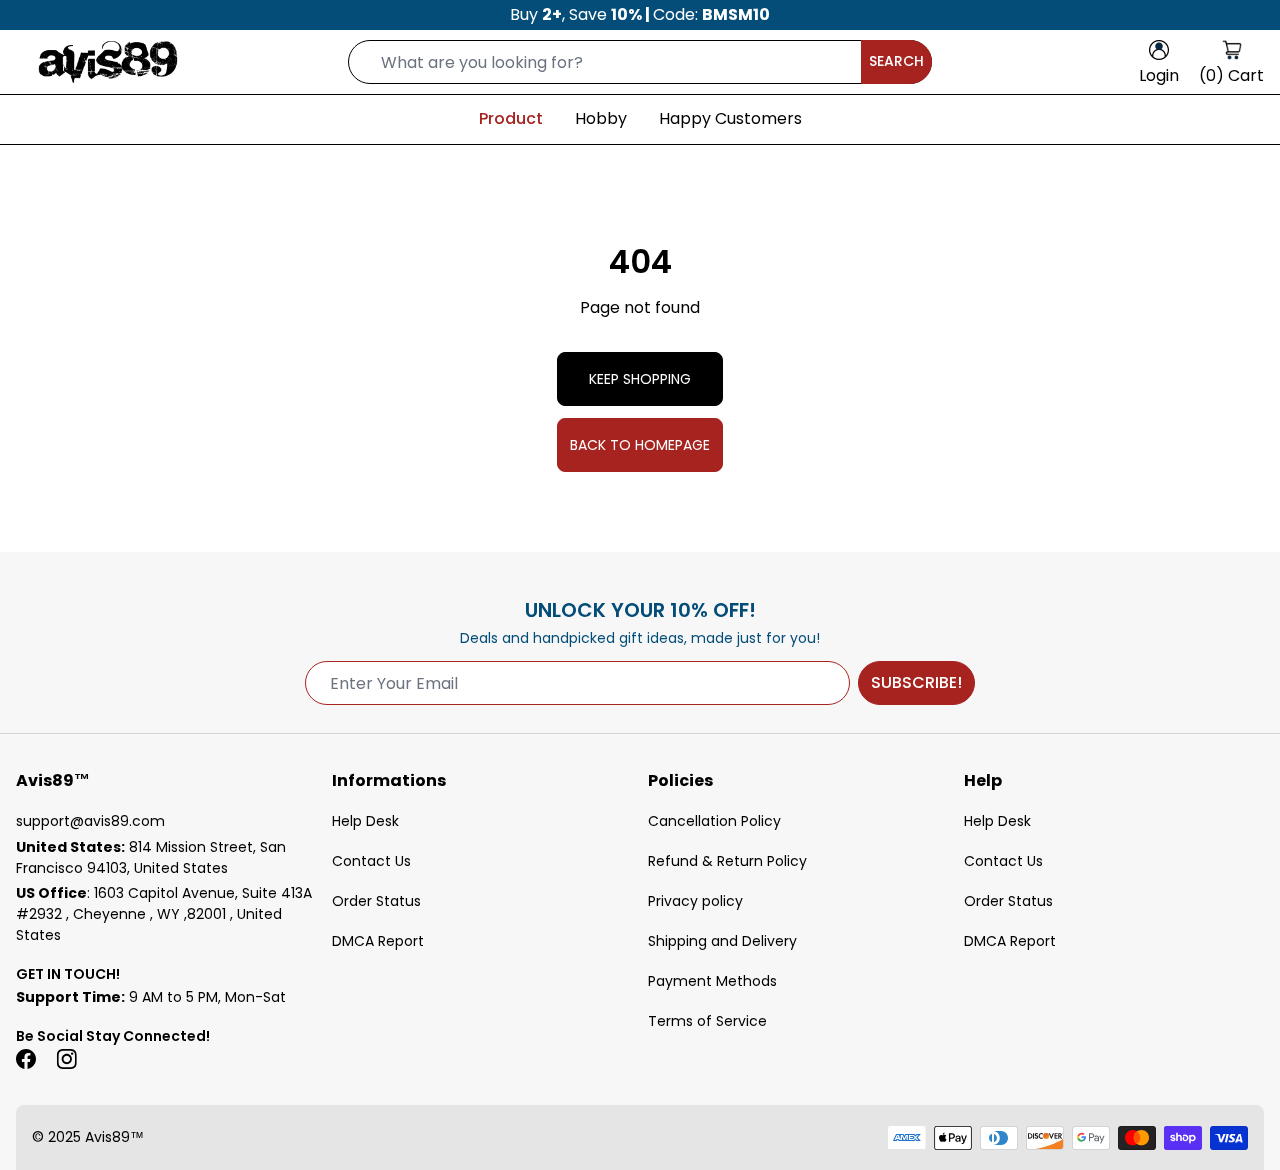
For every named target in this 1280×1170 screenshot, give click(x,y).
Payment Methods (712, 981)
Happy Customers (730, 118)
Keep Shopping (640, 379)
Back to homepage (640, 445)
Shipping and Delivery (722, 941)
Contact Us (371, 861)
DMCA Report (378, 941)
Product (511, 118)
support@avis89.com (90, 821)
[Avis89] (108, 62)
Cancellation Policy (714, 821)
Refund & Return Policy (727, 861)
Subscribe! (916, 682)
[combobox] (640, 62)
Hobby (601, 118)
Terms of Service (707, 1021)
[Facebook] (26, 1059)
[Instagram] (66, 1059)
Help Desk (365, 821)
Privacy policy (695, 901)
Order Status (376, 901)
